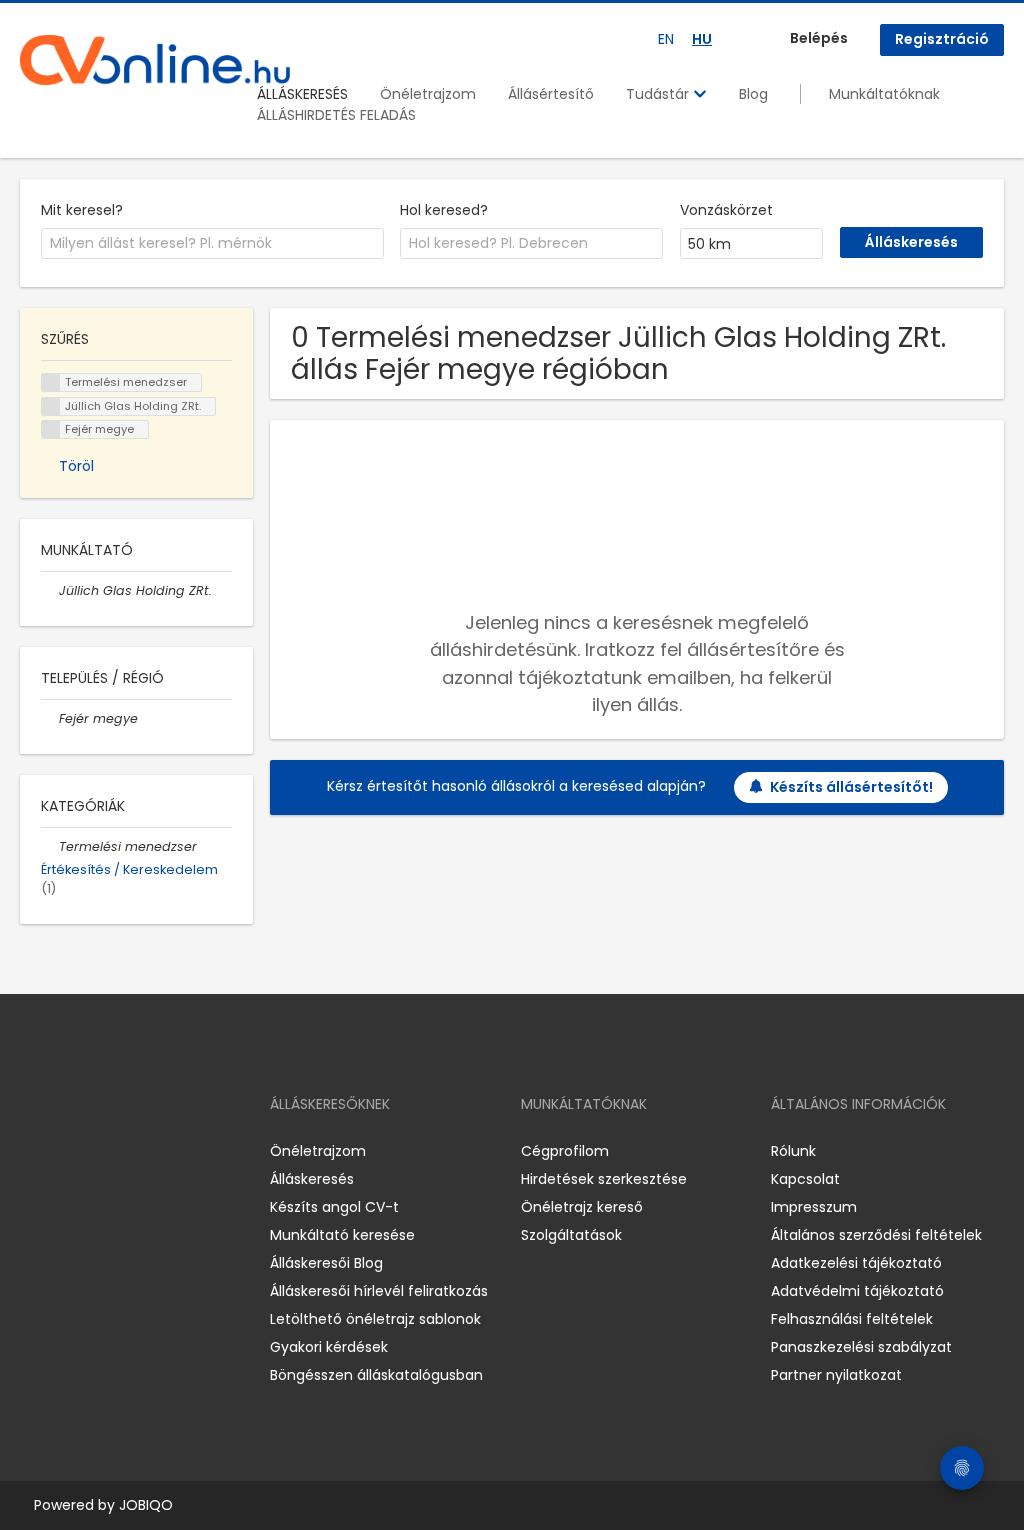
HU (702, 39)
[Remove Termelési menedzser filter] (50, 846)
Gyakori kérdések (329, 1347)
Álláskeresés (312, 1179)
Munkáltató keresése (342, 1235)
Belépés (819, 38)
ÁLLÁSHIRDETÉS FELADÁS (336, 115)
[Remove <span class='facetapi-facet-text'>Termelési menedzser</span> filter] (51, 382)
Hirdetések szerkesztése (604, 1179)
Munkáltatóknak (884, 94)
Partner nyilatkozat (836, 1375)
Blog (753, 94)
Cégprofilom (565, 1151)
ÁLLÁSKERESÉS (302, 94)
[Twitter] (130, 1151)
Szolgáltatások (571, 1235)
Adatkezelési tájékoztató (856, 1263)
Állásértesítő (551, 94)
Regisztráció (942, 39)
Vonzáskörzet (726, 210)
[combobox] (212, 244)
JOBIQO (146, 1505)
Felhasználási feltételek (852, 1319)
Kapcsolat (805, 1179)
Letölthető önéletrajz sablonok (375, 1319)
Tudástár (659, 94)
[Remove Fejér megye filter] (50, 718)
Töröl (76, 466)
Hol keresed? (444, 210)
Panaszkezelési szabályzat (861, 1347)
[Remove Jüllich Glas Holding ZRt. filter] (50, 590)
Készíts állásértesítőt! (851, 787)
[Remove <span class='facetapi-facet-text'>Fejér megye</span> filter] (51, 429)
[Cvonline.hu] (155, 60)
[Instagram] (67, 1151)
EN (666, 39)
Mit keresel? (82, 210)
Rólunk (793, 1151)
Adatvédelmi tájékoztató (857, 1291)
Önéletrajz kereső (582, 1207)
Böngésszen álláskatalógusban (376, 1375)
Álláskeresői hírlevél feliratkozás (379, 1291)
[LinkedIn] (100, 1151)
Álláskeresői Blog (326, 1263)
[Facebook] (34, 1151)
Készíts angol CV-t (334, 1207)
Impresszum (814, 1207)
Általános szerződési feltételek (876, 1235)
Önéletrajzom (428, 94)
